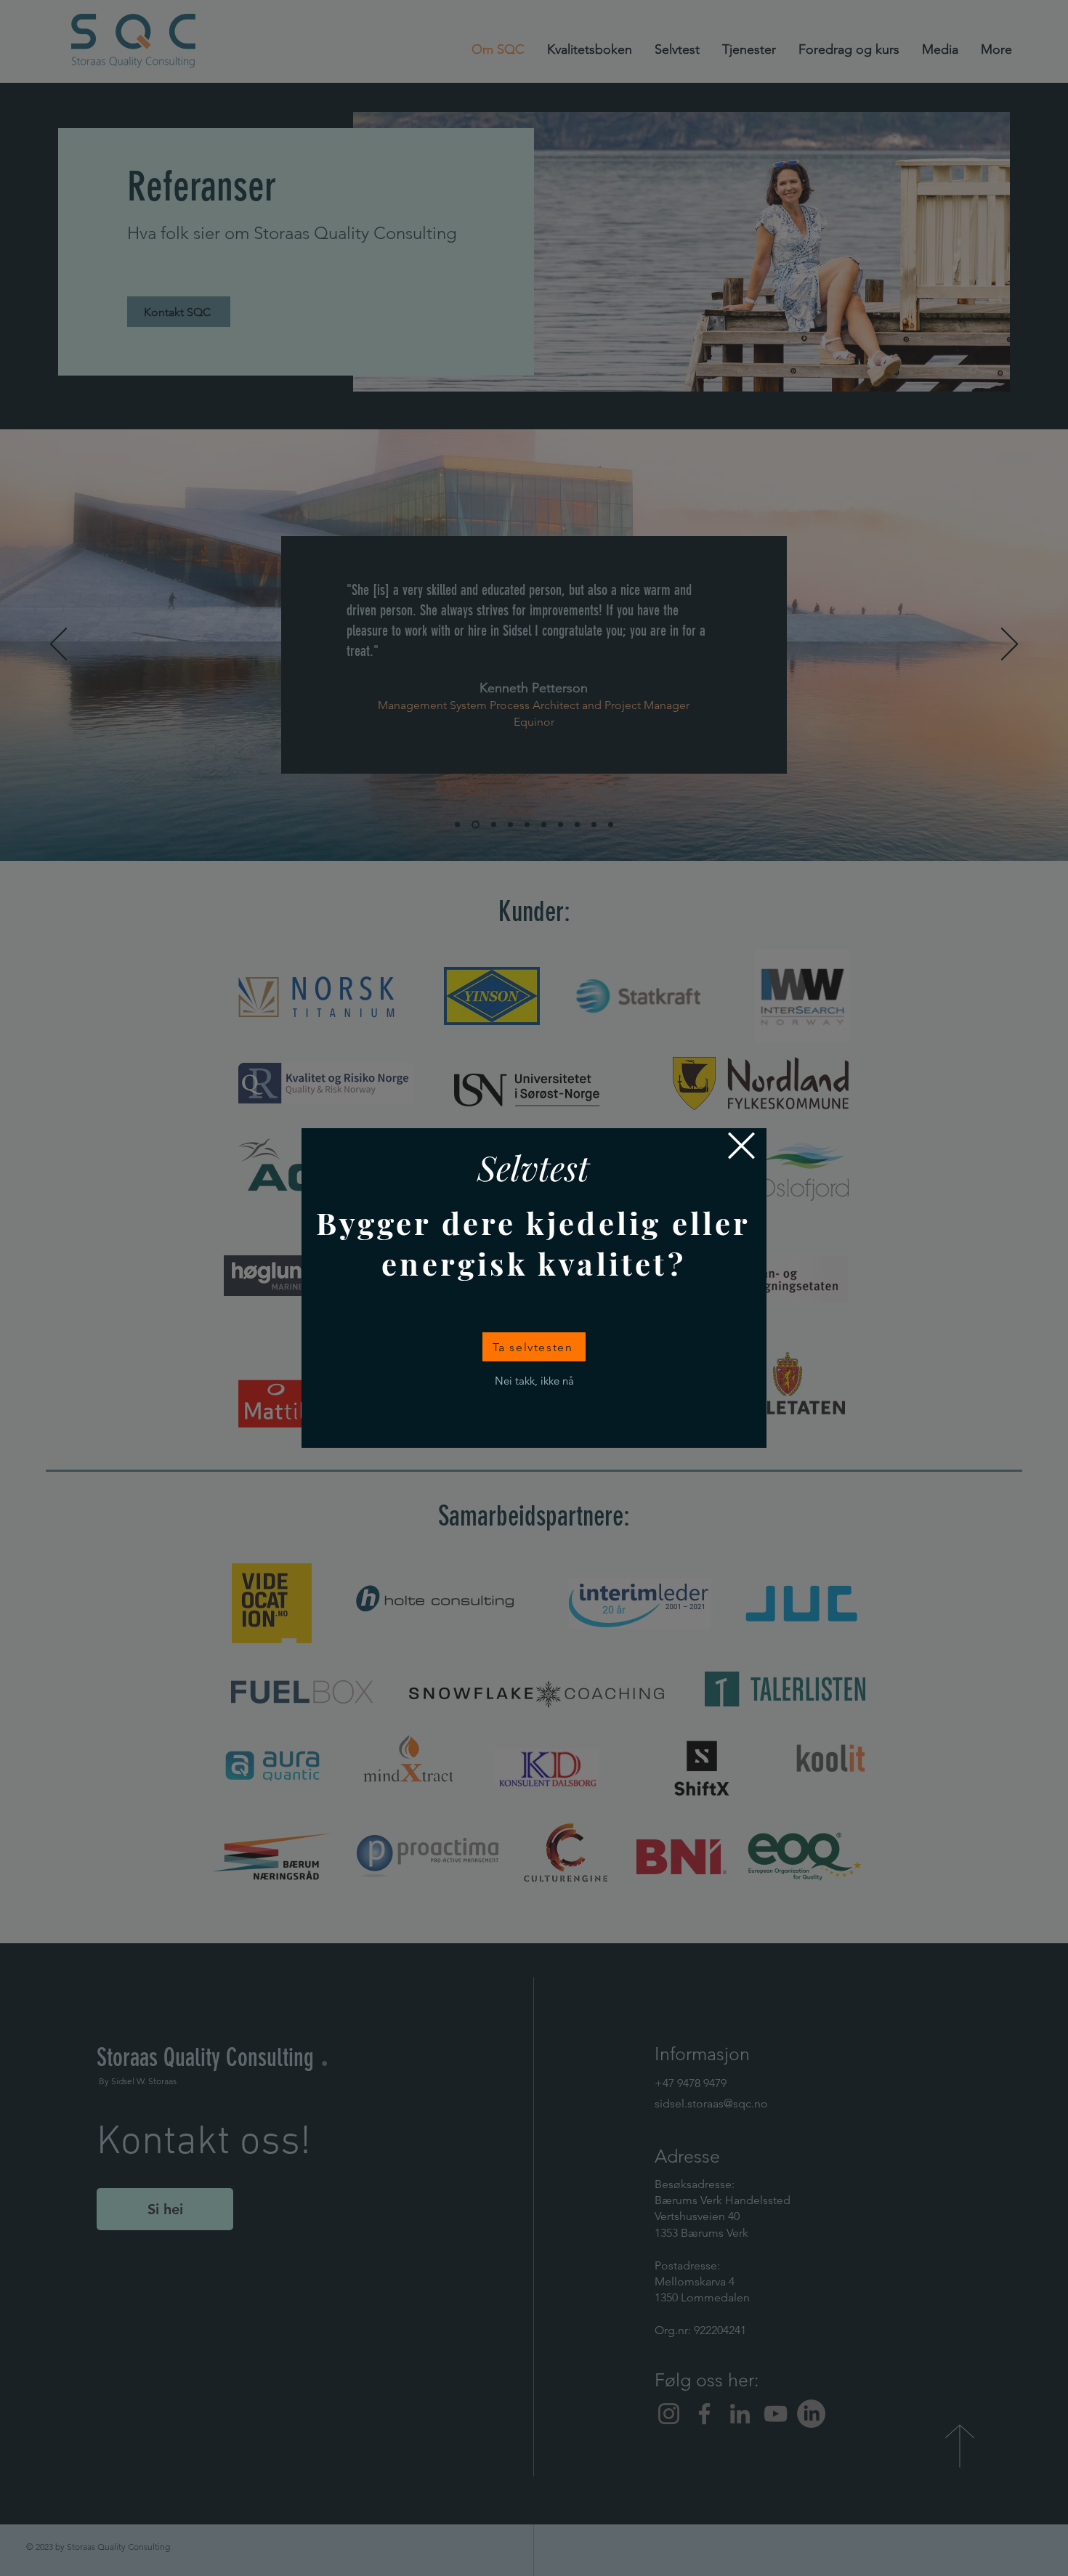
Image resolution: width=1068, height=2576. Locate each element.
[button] (741, 1146)
